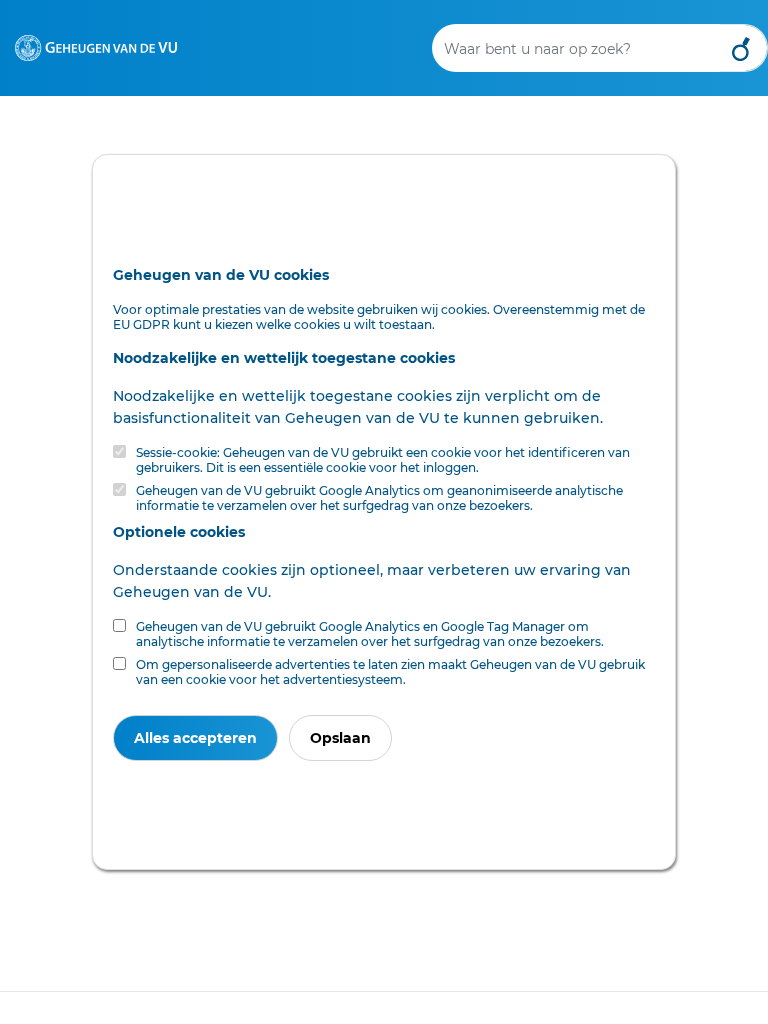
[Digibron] (96, 44)
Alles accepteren (195, 738)
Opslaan (340, 738)
